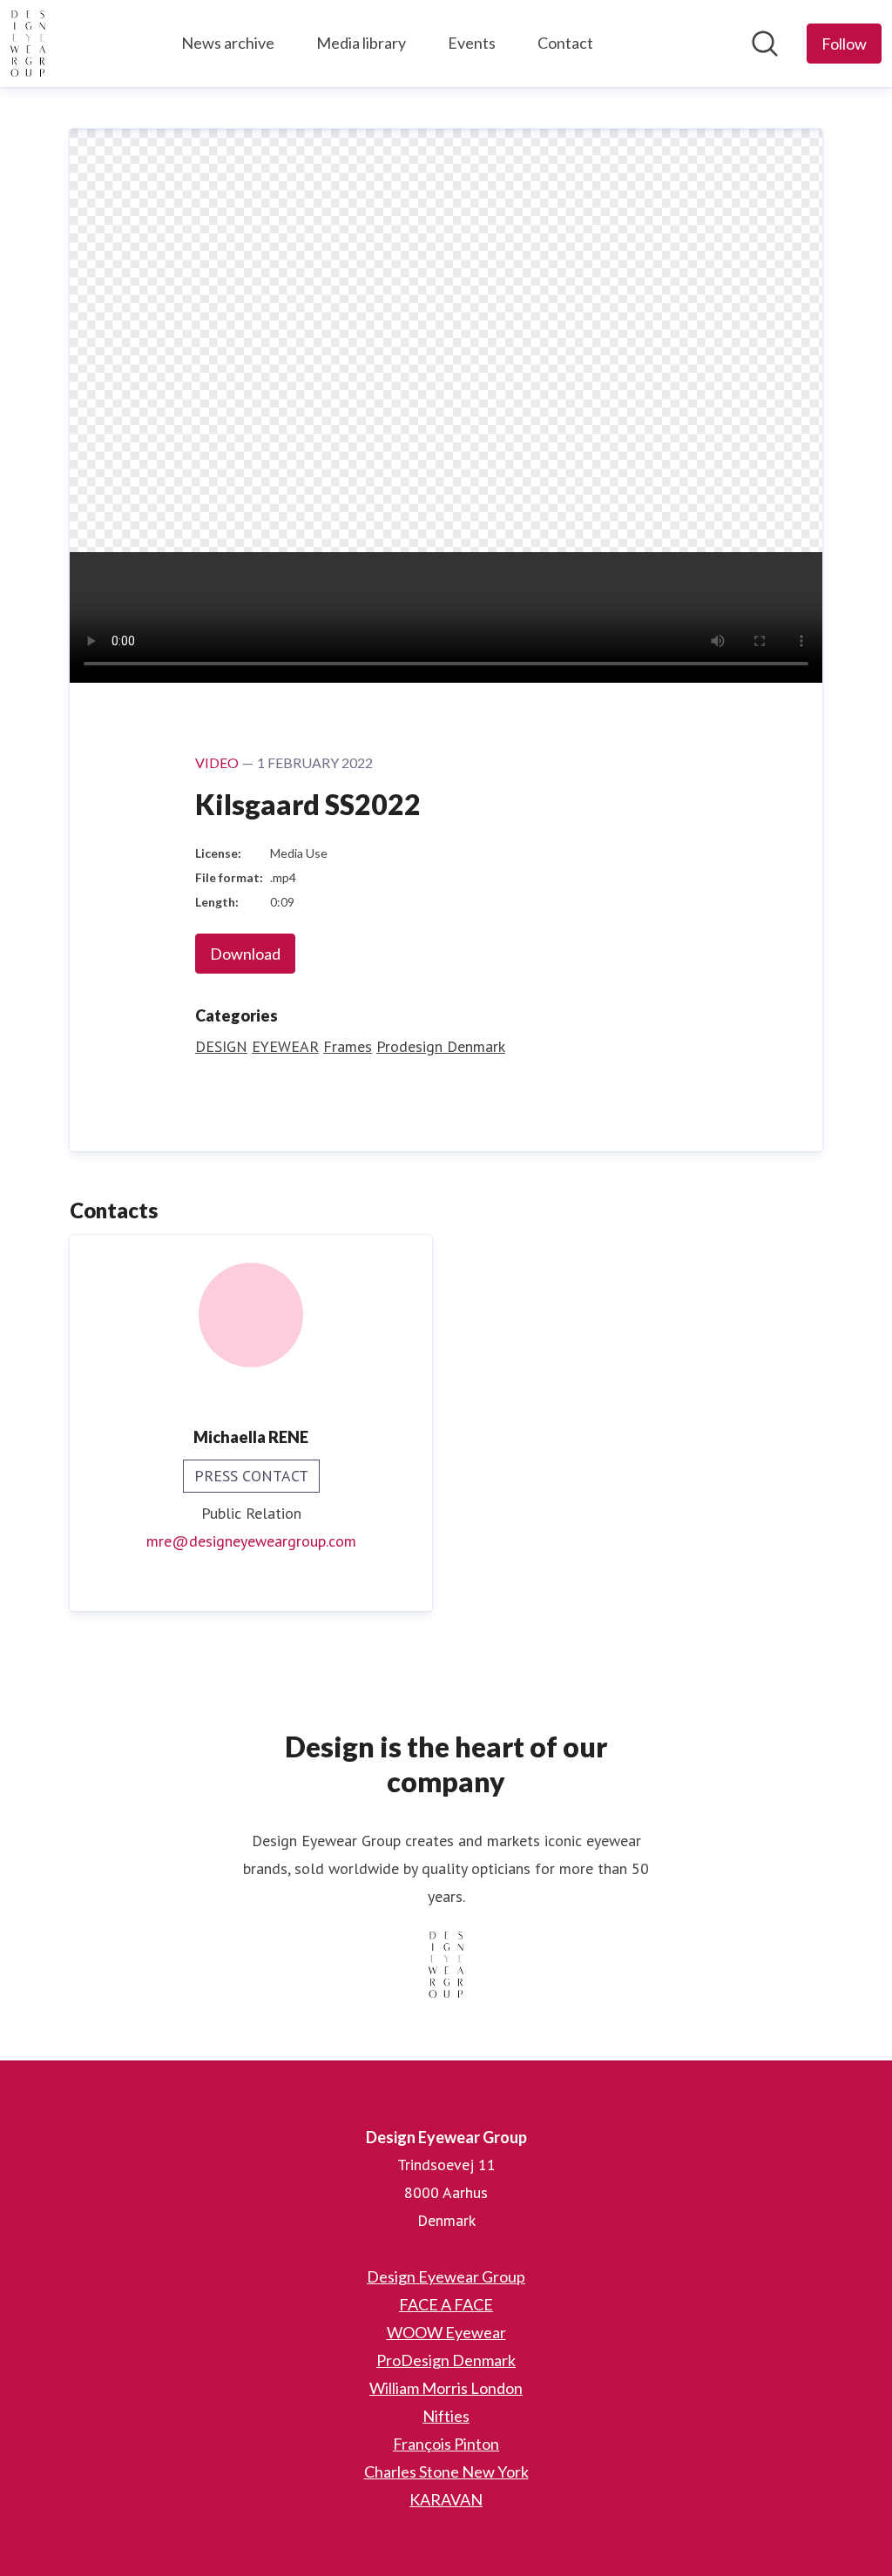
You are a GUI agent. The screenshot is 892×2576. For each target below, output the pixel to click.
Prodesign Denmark (441, 1046)
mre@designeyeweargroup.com (251, 1541)
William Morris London (446, 2388)
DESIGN (221, 1046)
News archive (228, 43)
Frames (348, 1046)
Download (245, 954)
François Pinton (446, 2444)
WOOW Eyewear (446, 2332)
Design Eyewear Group (446, 2276)
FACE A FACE (446, 2304)
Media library (361, 43)
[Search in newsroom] (765, 44)
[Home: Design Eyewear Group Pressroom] (28, 44)
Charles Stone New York (446, 2471)
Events (472, 43)
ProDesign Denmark (446, 2360)
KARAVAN (446, 2499)
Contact (565, 43)
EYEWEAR (285, 1046)
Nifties (446, 2416)
